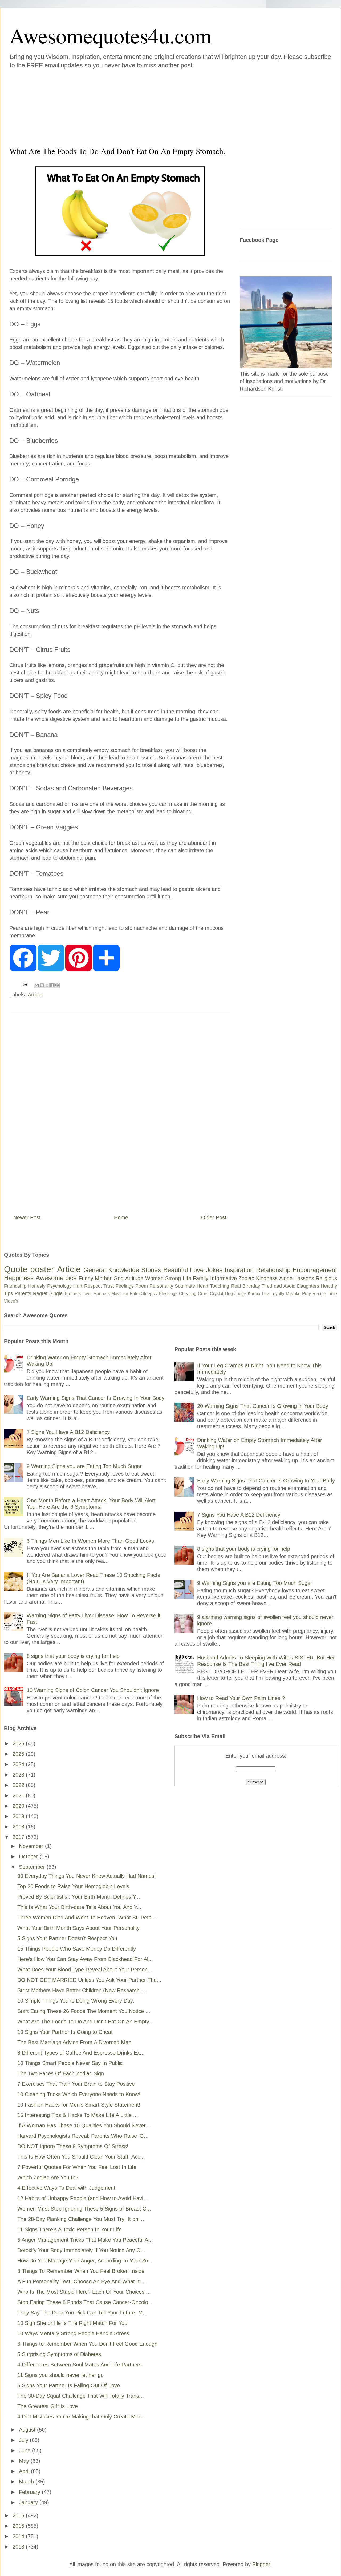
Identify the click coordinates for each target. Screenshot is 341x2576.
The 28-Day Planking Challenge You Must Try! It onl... (81, 2219)
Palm (135, 1294)
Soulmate (185, 1286)
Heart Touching (213, 1286)
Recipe (319, 1294)
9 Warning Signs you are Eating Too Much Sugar (84, 1466)
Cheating (188, 1294)
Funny (86, 1278)
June (25, 2450)
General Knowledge (111, 1270)
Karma (254, 1294)
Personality (161, 1286)
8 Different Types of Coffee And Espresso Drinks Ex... (81, 2053)
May (25, 2461)
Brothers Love (78, 1294)
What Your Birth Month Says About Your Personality (78, 1928)
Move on (120, 1294)
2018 (19, 1827)
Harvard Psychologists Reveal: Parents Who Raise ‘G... (83, 2136)
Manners (102, 1294)
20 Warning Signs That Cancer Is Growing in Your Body (263, 1406)
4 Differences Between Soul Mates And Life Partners (80, 2365)
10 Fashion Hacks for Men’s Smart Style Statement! (79, 2105)
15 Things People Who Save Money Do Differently (77, 1949)
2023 (19, 1775)
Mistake (293, 1294)
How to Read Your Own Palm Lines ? (241, 1698)
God (119, 1278)
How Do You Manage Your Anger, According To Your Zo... (85, 2261)
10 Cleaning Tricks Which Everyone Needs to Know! (79, 2094)
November (32, 1846)
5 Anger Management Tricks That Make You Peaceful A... (85, 2240)
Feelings (125, 1286)
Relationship (273, 1270)
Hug (229, 1294)
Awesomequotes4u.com (110, 35)
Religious (326, 1278)
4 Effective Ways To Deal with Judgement (66, 2188)
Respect (93, 1286)
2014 (19, 2536)
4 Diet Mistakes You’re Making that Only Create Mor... (81, 2417)
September (33, 1867)
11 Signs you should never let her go (60, 2375)
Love (197, 1270)
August (28, 2430)
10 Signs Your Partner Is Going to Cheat (65, 2032)
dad (278, 1286)
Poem (142, 1286)
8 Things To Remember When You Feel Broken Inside (81, 2271)
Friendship (15, 1286)
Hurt (78, 1286)
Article (35, 995)
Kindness (267, 1278)
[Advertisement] (139, 106)
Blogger (261, 2564)
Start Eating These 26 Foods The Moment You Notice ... (84, 2011)
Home (121, 1217)
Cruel (203, 1294)
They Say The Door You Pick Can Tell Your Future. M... (82, 2313)
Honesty (37, 1286)
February (30, 2492)
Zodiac (246, 1278)
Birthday (251, 1286)
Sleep (147, 1294)
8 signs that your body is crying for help (73, 1656)
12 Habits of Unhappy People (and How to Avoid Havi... (83, 2198)
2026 (19, 1743)
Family (201, 1278)
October (29, 1856)
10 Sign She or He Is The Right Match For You (72, 2323)
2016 (19, 2515)
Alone (286, 1278)
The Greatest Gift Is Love (48, 2406)
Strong (173, 1278)
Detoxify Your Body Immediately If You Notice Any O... (81, 2250)
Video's (11, 1301)
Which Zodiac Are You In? (48, 2177)
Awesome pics (56, 1278)
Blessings (168, 1294)
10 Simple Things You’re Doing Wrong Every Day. (76, 2001)
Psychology (59, 1286)
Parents (23, 1293)
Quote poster (29, 1269)
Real (236, 1286)
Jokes (214, 1270)
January (29, 2502)
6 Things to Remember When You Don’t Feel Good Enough (87, 2344)
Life (187, 1278)
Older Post (214, 1217)
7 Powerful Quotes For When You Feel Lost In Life (77, 2167)
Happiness (19, 1278)
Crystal (217, 1294)
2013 (19, 2547)
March (27, 2482)
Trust (109, 1286)
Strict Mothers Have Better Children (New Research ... (82, 1990)
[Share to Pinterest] (57, 985)
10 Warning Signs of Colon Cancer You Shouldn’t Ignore (93, 1690)
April (25, 2471)
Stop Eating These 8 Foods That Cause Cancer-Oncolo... (85, 2302)
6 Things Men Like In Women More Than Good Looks (90, 1541)
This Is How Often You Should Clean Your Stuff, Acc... (81, 2157)
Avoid (289, 1286)
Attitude (134, 1278)
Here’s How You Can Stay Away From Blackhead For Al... (85, 1959)
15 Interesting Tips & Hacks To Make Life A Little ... (78, 2115)
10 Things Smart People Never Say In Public (70, 2063)
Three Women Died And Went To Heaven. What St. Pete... (87, 1918)
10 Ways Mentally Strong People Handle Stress (73, 2333)
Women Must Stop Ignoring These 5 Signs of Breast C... (84, 2209)
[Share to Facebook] (52, 985)
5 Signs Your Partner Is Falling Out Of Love (69, 2385)
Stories (151, 1270)
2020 (19, 1806)
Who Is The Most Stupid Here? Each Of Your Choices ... (84, 2292)
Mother (103, 1278)
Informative (224, 1278)
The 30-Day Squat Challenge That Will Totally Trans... (81, 2396)
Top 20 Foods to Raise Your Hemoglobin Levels (73, 1886)
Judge (240, 1294)
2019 (19, 1816)
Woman (154, 1278)
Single (56, 1293)
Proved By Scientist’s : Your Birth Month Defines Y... (79, 1897)
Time (332, 1294)
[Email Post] (25, 984)
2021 (19, 1795)
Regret (40, 1293)
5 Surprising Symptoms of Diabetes (59, 2354)
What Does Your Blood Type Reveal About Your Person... (85, 1970)
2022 (19, 1785)
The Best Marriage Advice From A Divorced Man (74, 2042)
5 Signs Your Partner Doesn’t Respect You (67, 1938)
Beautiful (176, 1270)
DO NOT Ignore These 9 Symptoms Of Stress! (73, 2146)
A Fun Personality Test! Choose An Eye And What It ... (82, 2281)
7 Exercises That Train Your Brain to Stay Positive (76, 2084)
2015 (19, 2526)
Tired (267, 1286)
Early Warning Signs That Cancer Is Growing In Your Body (96, 1398)
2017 (19, 1837)
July (24, 2440)
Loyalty (277, 1294)
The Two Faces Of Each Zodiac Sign (61, 2073)
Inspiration (239, 1270)
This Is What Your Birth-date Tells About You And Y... (79, 1907)
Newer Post (27, 1217)
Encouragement (315, 1270)
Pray (307, 1294)
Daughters (308, 1286)
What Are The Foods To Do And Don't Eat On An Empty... (86, 2022)
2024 (19, 1764)
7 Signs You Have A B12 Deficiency (68, 1432)
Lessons (304, 1278)
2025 (19, 1754)
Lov (265, 1294)
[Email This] (37, 985)
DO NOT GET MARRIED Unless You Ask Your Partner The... (89, 1980)
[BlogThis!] (42, 985)
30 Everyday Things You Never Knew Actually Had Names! (87, 1876)
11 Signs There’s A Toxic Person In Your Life (70, 2229)
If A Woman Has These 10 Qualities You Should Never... (84, 2125)
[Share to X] (47, 985)
